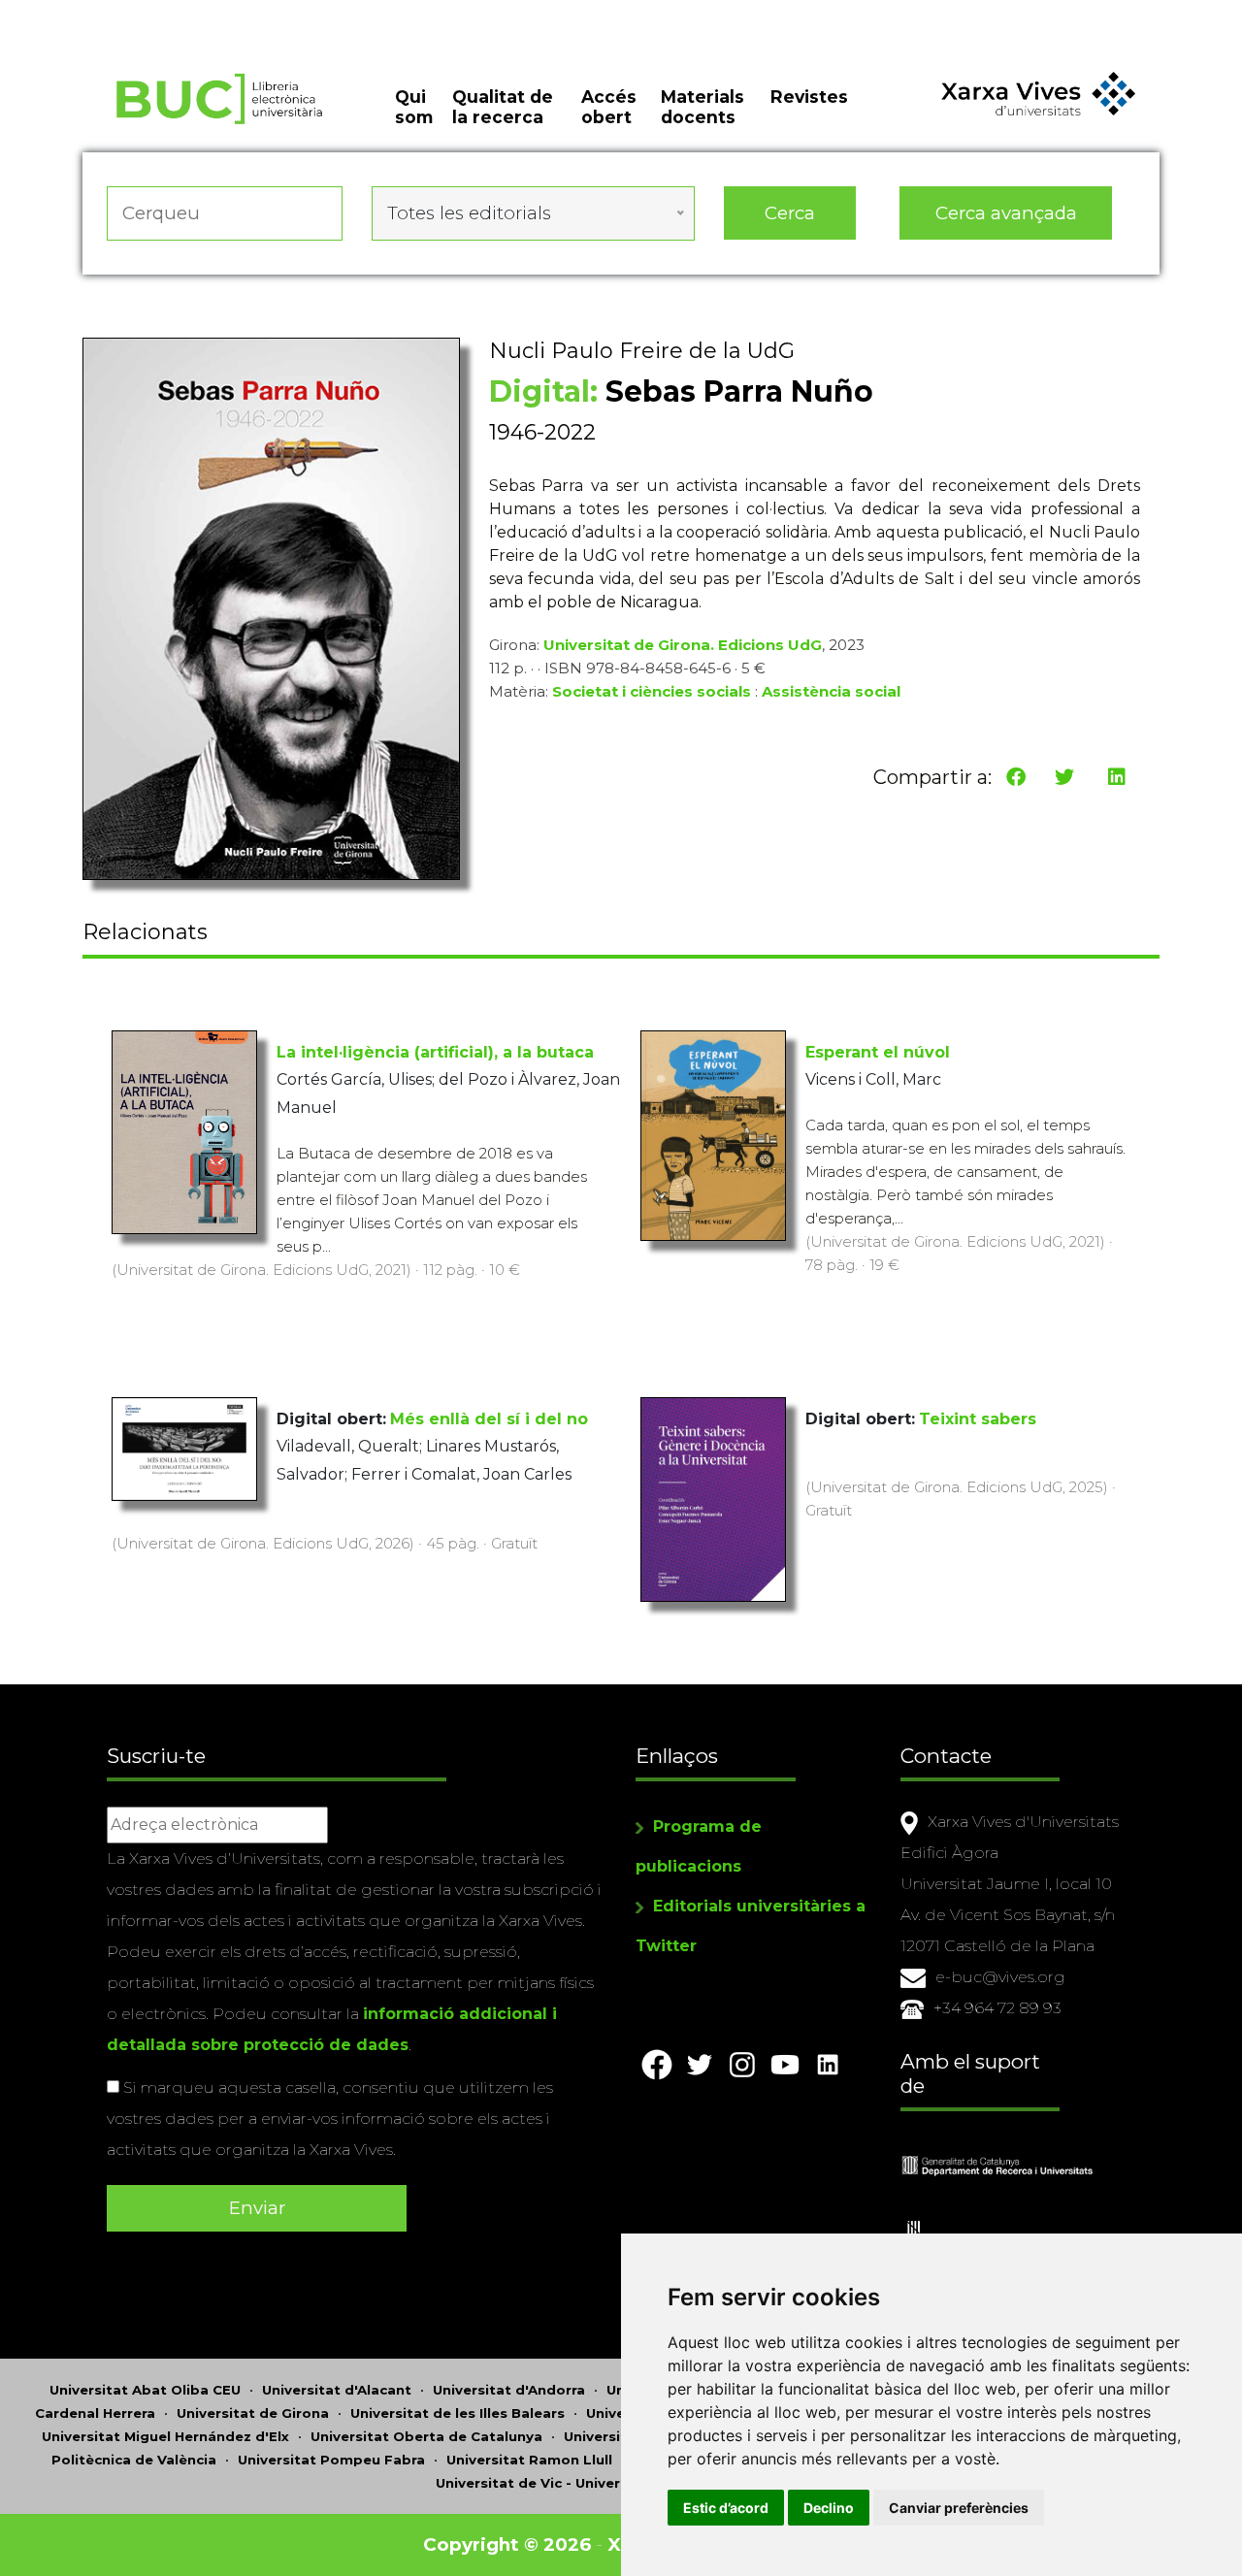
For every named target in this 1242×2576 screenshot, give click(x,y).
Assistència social (831, 691)
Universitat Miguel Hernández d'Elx (165, 2436)
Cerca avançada (1006, 213)
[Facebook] (1016, 777)
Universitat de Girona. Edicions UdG (683, 645)
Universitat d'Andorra (509, 2390)
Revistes (809, 97)
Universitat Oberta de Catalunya (426, 2436)
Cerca (790, 213)
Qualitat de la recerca (503, 107)
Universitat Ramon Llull (529, 2460)
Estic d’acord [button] (726, 2508)
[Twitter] (1064, 777)
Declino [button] (829, 2508)
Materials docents (703, 107)
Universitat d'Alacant (337, 2390)
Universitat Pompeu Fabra (331, 2460)
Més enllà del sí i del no (489, 1419)
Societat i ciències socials (652, 691)
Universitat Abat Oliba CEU (145, 2390)
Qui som (414, 107)
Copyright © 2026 (507, 2544)
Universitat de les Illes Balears (458, 2413)
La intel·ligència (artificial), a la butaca (435, 1052)
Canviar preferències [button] (959, 2508)
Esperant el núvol (878, 1052)
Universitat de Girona (253, 2413)
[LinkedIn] (1117, 777)
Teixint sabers (978, 1419)
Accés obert (609, 107)
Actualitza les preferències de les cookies (184, 13)
